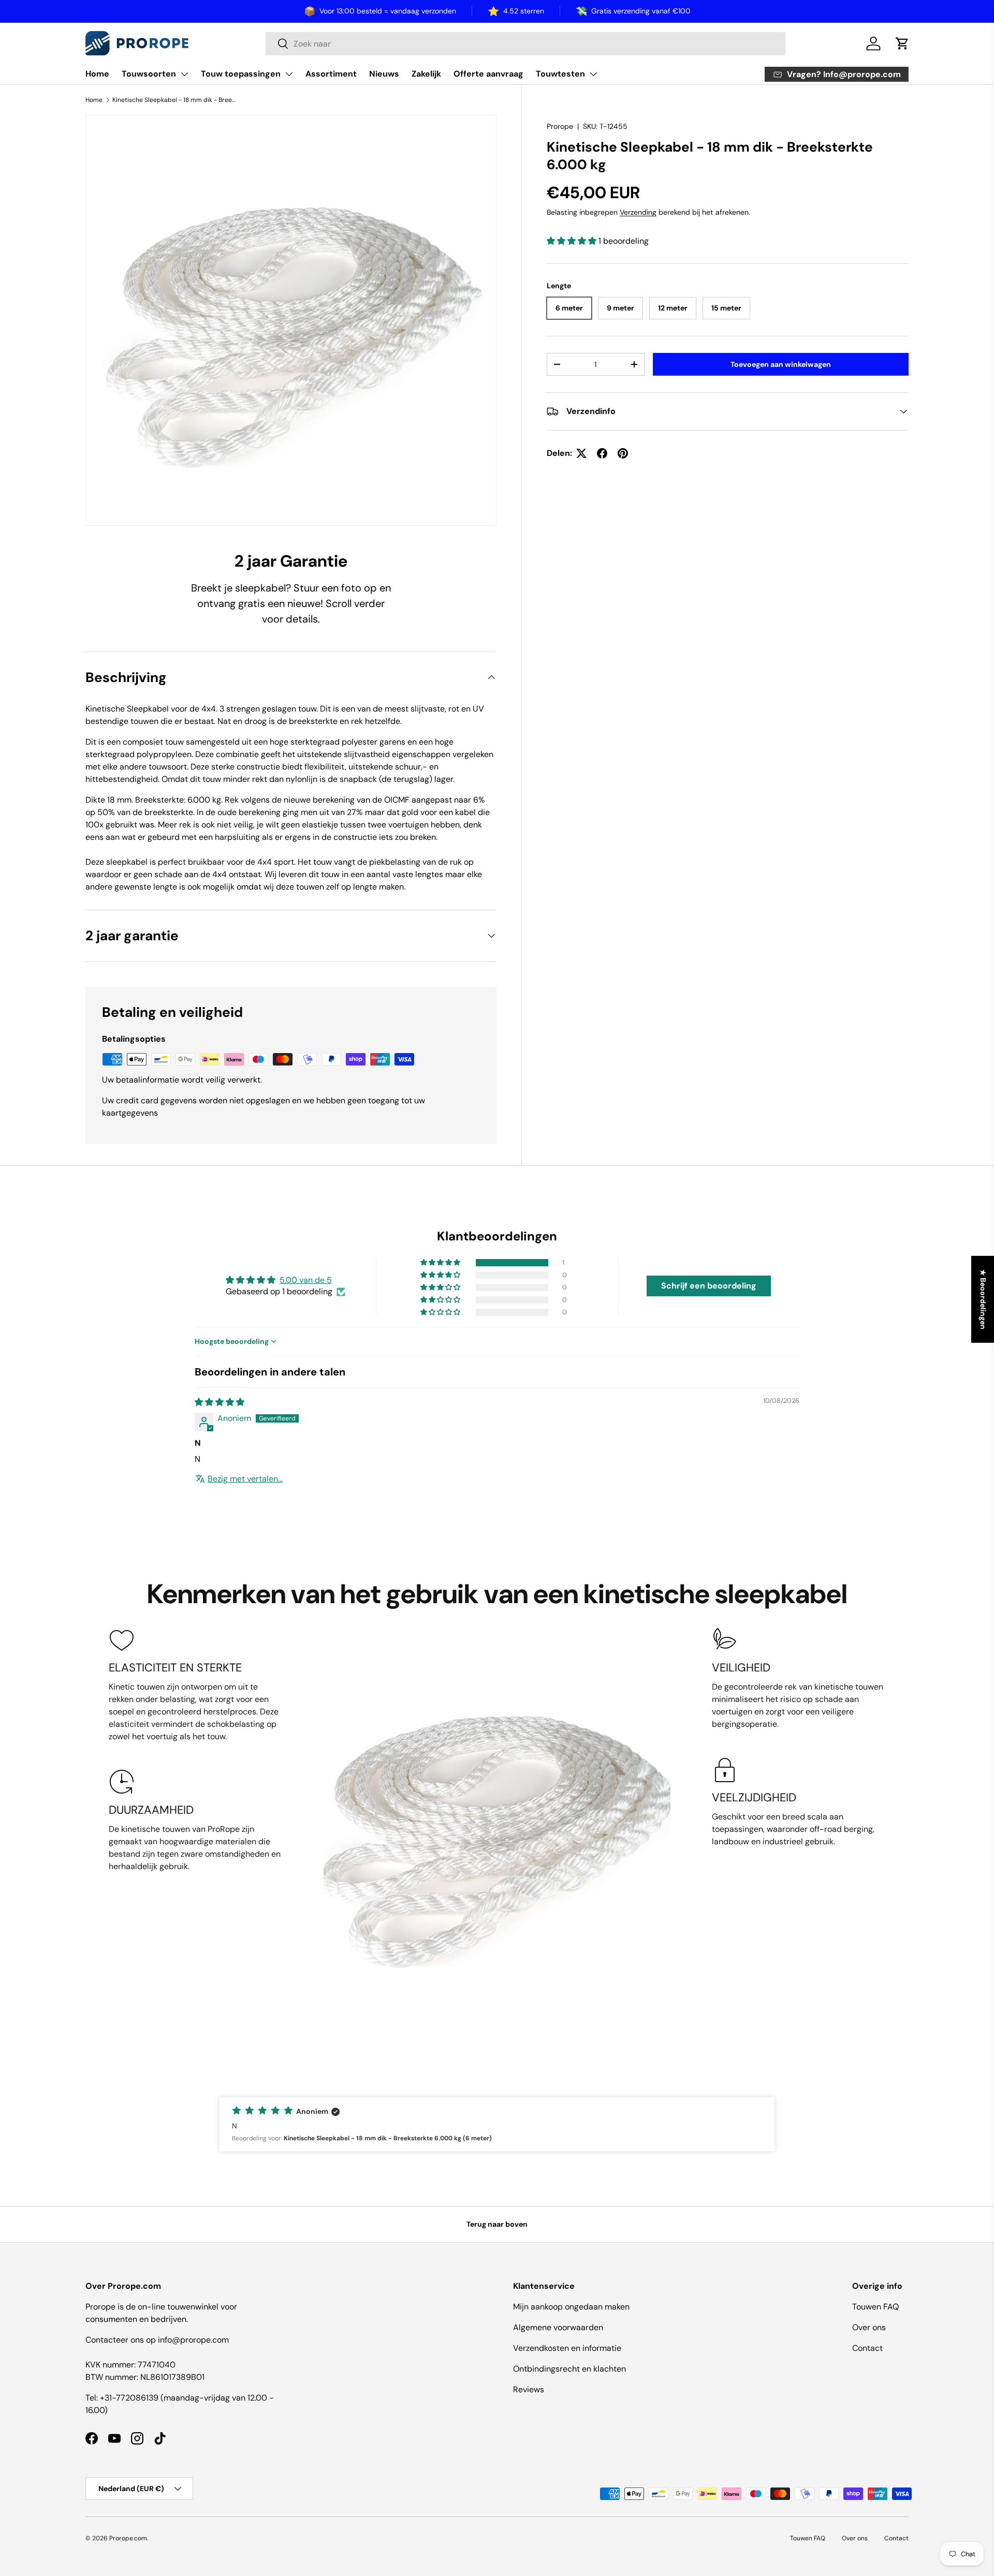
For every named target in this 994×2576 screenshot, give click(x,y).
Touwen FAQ (875, 2307)
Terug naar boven (497, 2224)
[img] (220, 1402)
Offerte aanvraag (488, 74)
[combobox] (525, 44)
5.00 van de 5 (306, 1280)
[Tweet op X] (581, 453)
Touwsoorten (149, 74)
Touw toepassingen (241, 74)
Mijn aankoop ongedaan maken (571, 2307)
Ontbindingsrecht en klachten (569, 2369)
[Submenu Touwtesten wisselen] (593, 74)
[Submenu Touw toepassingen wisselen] (289, 74)
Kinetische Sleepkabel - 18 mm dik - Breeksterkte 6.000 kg (174, 100)
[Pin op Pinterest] (623, 453)
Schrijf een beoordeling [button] (709, 1286)
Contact (867, 2348)
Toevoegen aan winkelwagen (781, 364)
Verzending (638, 213)
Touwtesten (560, 74)
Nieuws (384, 74)
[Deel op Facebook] (602, 453)
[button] (902, 43)
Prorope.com (128, 2538)
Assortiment (331, 74)
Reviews (529, 2389)
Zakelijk (426, 74)
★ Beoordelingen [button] (983, 1299)
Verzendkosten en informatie (567, 2348)
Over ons (869, 2327)
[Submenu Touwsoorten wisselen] (184, 74)
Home (97, 74)
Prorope (560, 126)
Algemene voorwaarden (558, 2327)
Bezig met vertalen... (245, 1479)
